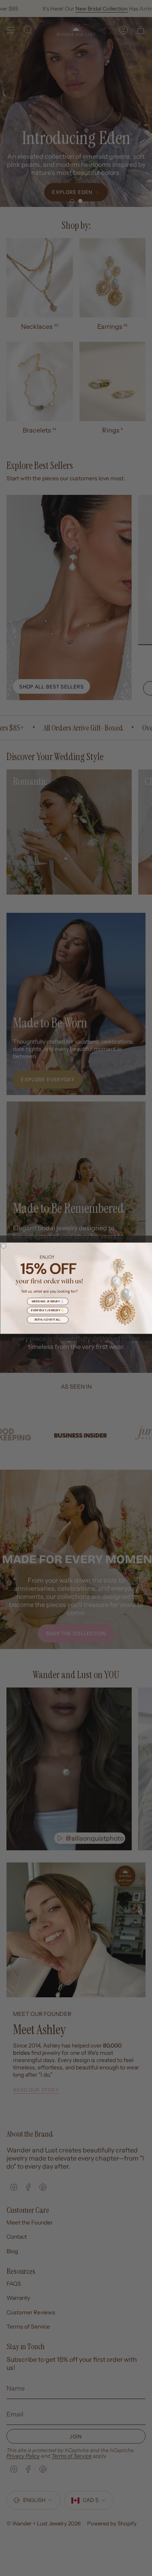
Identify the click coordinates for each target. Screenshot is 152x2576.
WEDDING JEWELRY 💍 (47, 1301)
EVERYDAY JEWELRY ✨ (47, 1310)
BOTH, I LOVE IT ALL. (47, 1319)
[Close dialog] (4, 1246)
